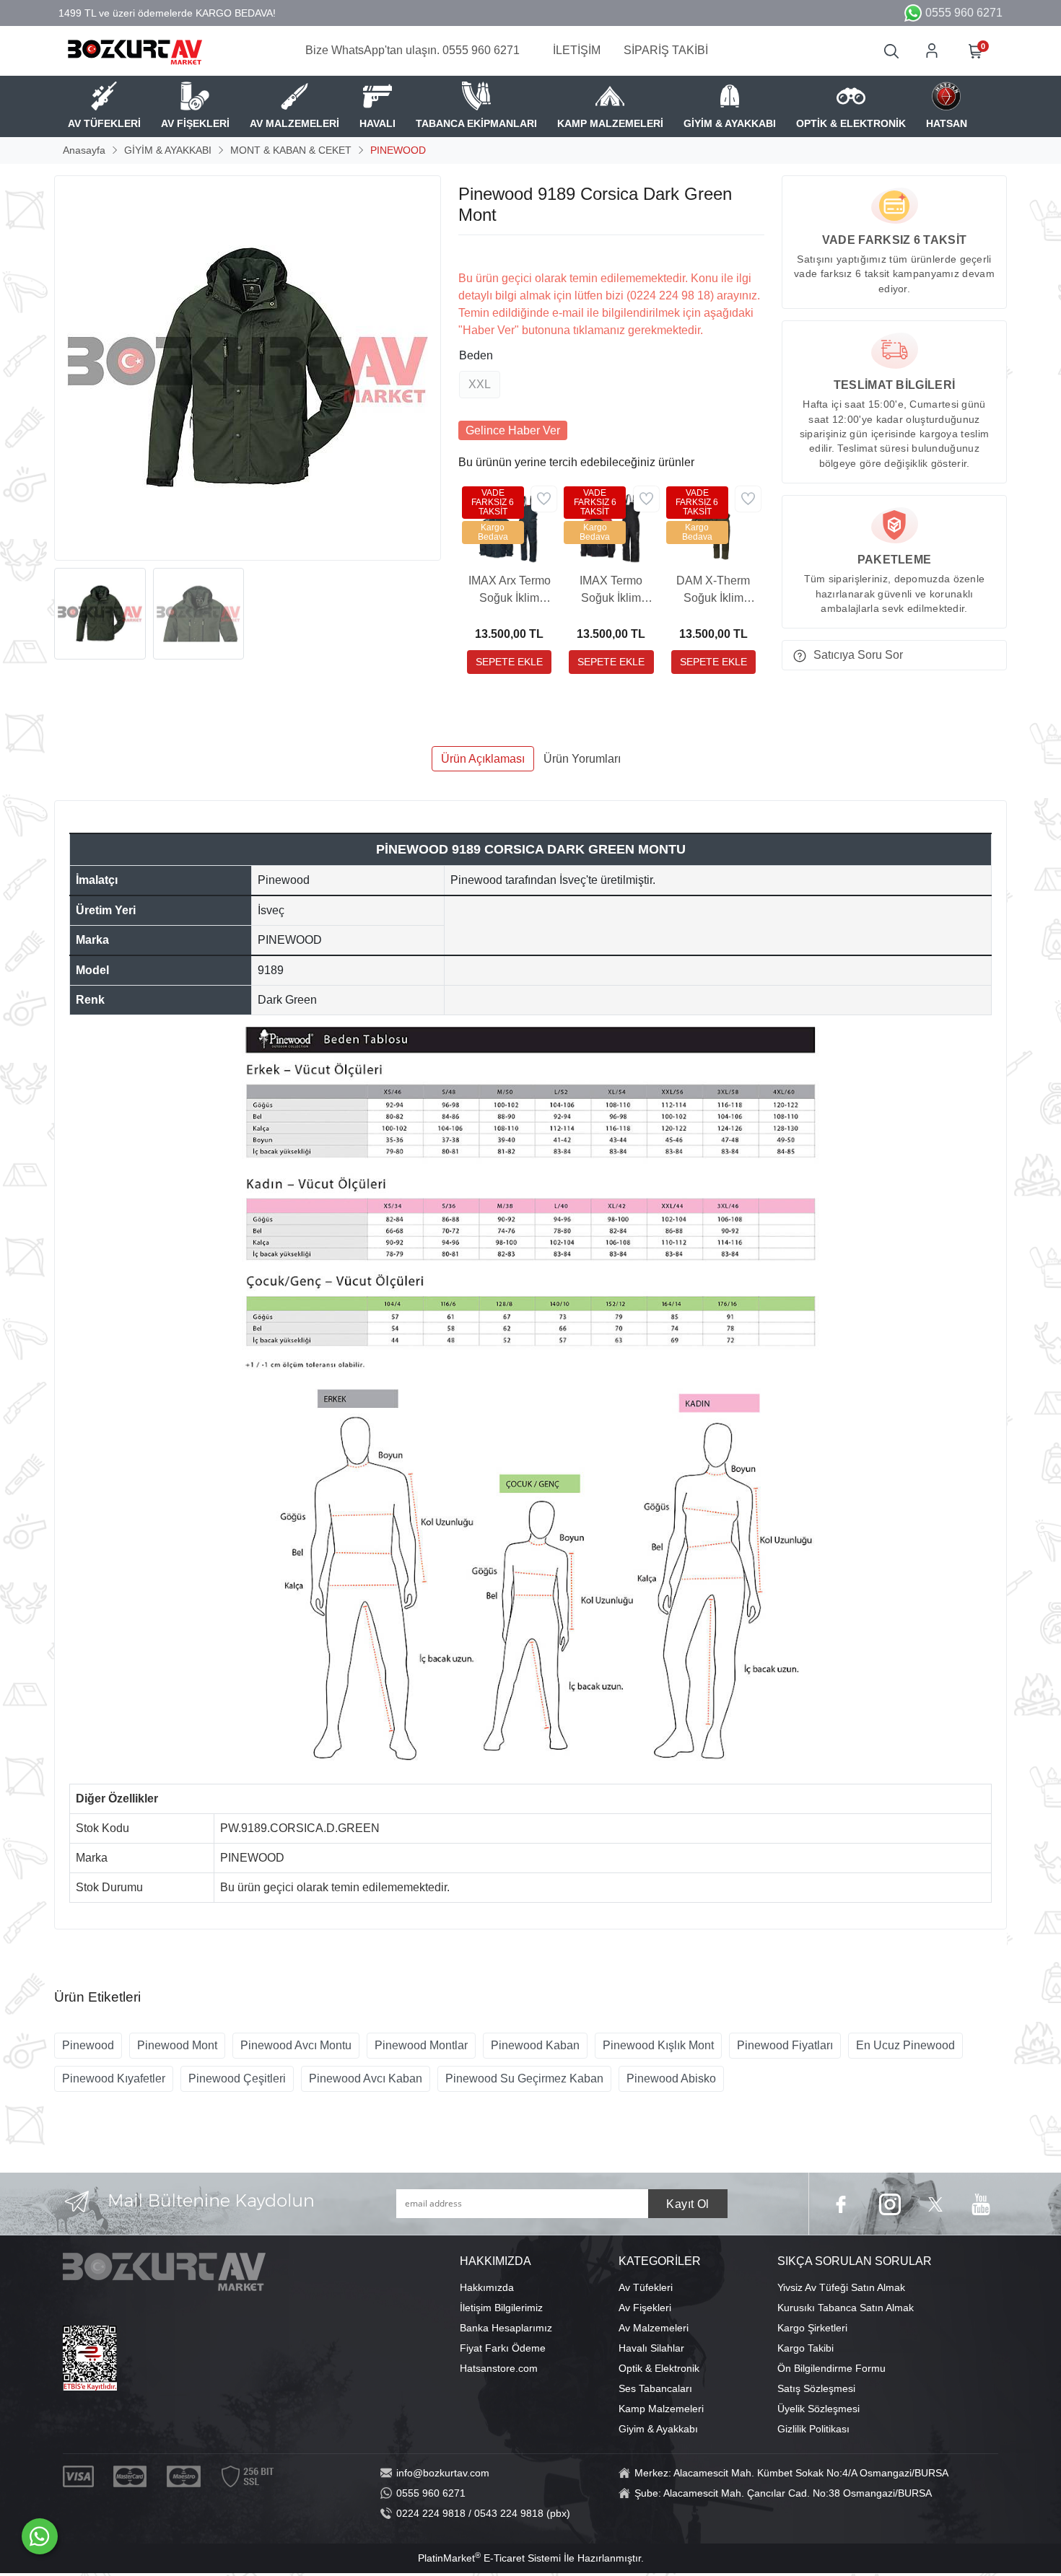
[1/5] (467, 253)
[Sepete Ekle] (509, 662)
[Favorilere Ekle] (544, 499)
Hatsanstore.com (499, 2368)
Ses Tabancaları (655, 2388)
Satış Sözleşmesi (816, 2388)
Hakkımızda (487, 2287)
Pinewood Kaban (535, 2045)
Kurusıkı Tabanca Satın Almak (846, 2308)
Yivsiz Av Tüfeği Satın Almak (841, 2287)
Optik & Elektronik (659, 2368)
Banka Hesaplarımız (506, 2328)
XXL (480, 384)
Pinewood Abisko (671, 2078)
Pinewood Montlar (421, 2045)
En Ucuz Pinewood (905, 2045)
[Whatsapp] (40, 2536)
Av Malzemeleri (654, 2328)
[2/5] (476, 253)
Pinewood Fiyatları (785, 2045)
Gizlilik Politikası (813, 2429)
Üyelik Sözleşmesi (818, 2409)
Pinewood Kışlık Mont (658, 2045)
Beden (476, 355)
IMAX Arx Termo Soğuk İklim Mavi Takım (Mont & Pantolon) (510, 591)
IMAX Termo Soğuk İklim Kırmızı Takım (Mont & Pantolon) (611, 591)
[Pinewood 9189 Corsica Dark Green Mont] (248, 368)
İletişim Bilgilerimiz (501, 2308)
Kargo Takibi (805, 2348)
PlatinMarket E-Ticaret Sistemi (489, 2558)
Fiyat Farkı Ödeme (503, 2348)
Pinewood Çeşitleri (237, 2078)
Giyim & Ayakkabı (658, 2429)
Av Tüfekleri (646, 2287)
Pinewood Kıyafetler (114, 2078)
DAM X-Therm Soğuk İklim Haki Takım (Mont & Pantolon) (713, 591)
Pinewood (88, 2045)
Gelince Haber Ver (513, 430)
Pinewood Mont (177, 2045)
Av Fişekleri (645, 2308)
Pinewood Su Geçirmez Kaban (524, 2078)
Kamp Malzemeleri (661, 2409)
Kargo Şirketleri (812, 2328)
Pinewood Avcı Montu (296, 2045)
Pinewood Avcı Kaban (366, 2078)
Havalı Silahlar (651, 2348)
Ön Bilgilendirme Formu (831, 2368)
